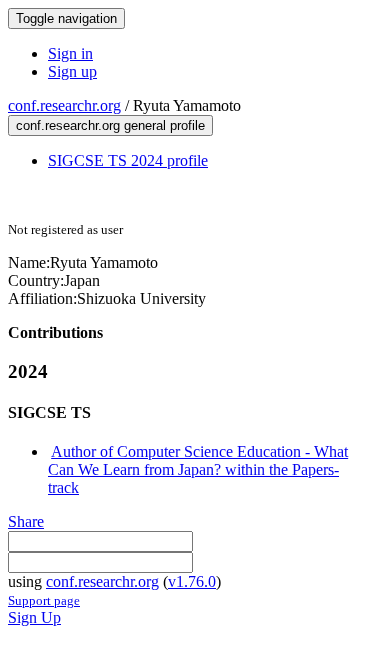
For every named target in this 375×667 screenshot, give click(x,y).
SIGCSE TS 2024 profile (128, 160)
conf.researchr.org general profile (110, 125)
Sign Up (34, 617)
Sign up (72, 71)
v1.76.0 (192, 581)
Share (26, 521)
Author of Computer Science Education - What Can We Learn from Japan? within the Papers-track (198, 469)
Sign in (70, 53)
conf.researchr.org (64, 105)
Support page (44, 600)
